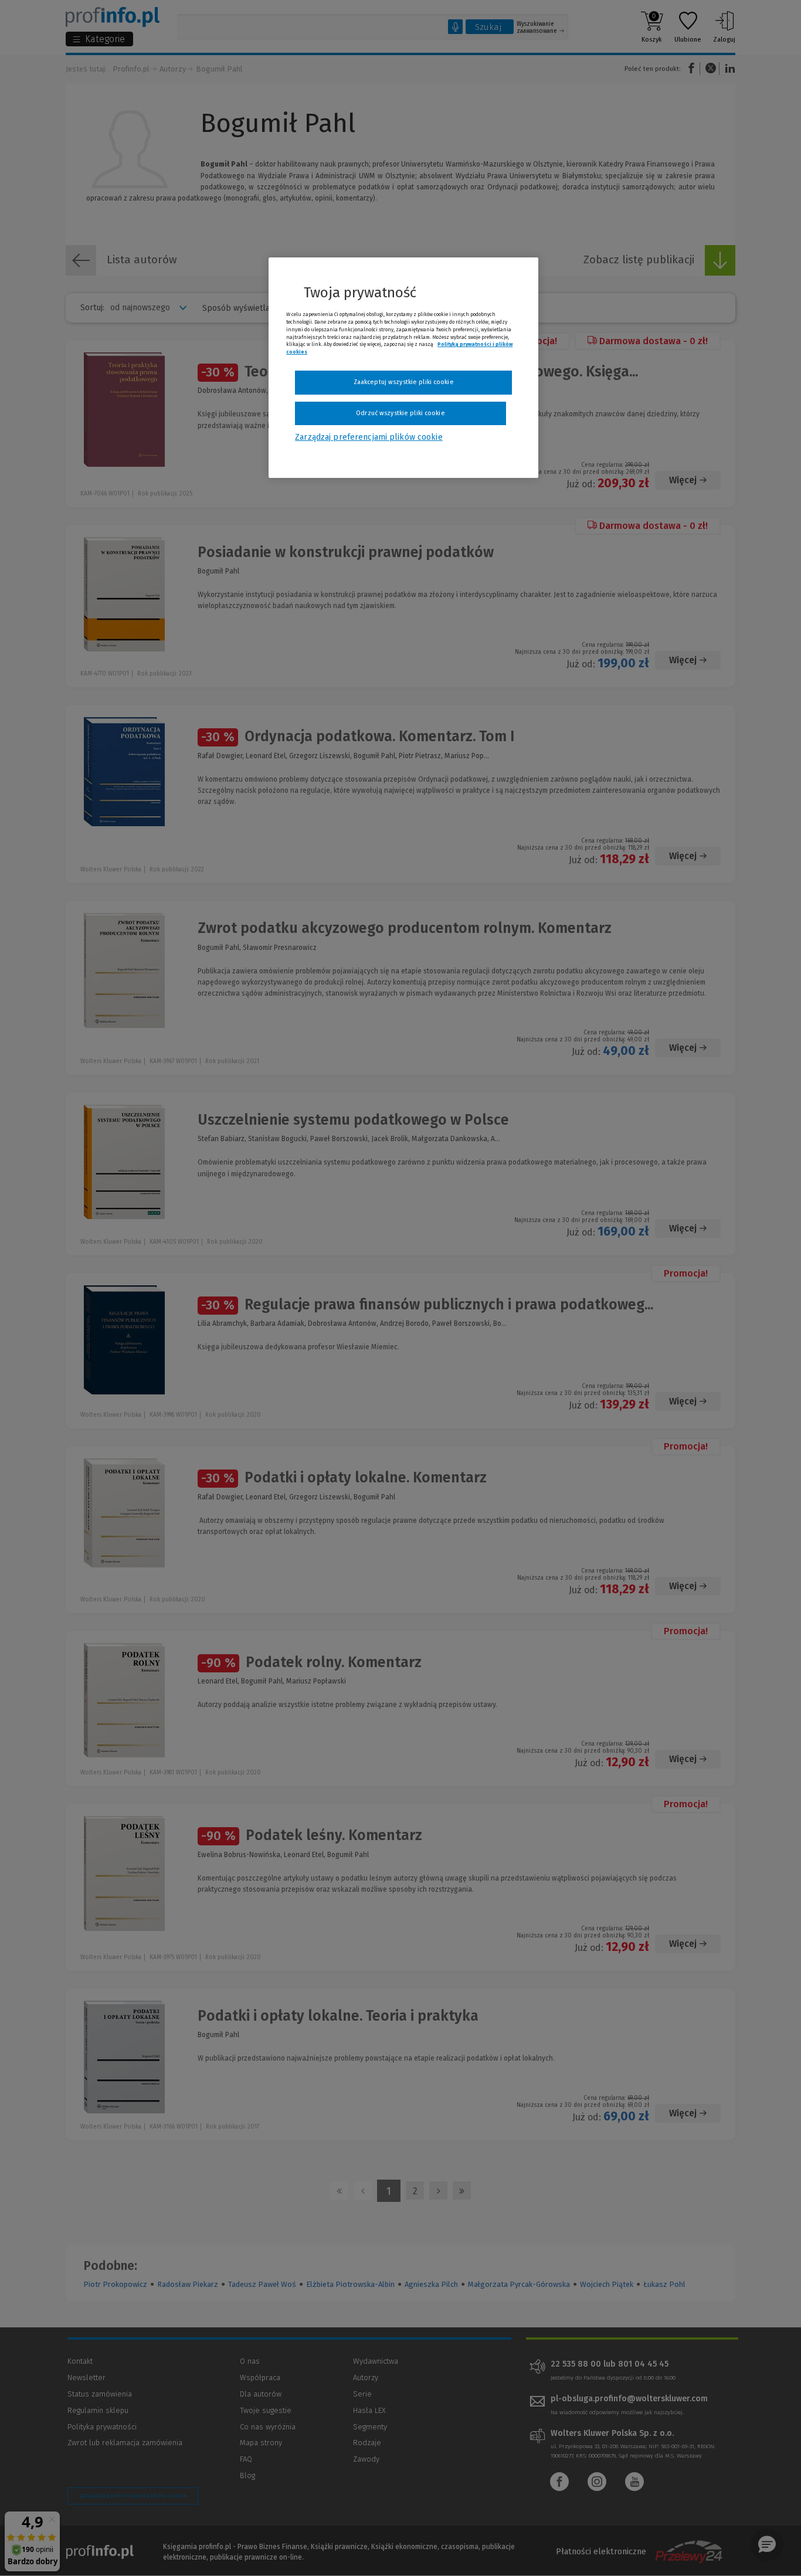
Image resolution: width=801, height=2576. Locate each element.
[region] (403, 368)
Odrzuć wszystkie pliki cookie (400, 413)
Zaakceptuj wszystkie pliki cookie (404, 382)
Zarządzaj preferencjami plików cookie (369, 437)
